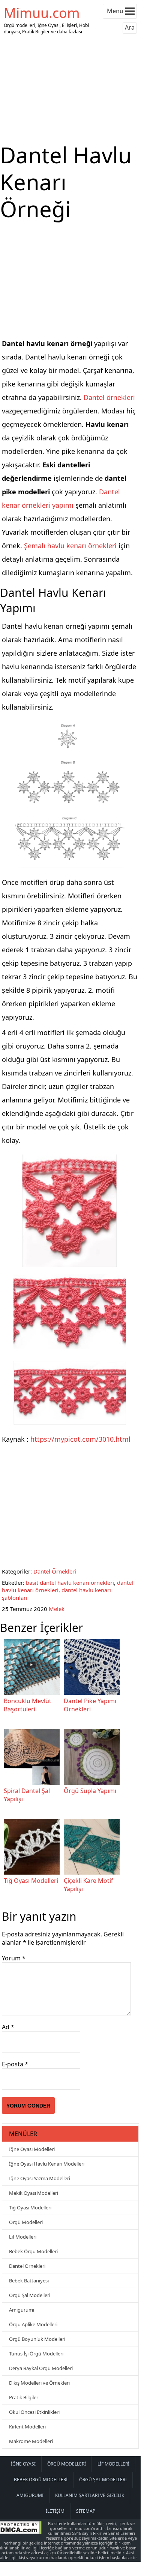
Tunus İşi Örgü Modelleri (36, 2354)
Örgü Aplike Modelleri (33, 2324)
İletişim (55, 2511)
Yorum (14, 1958)
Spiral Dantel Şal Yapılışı (27, 1795)
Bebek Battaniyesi (29, 2281)
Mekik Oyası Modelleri (34, 2193)
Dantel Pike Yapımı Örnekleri (90, 1705)
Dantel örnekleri (109, 397)
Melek (57, 1609)
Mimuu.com (42, 13)
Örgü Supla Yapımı (90, 1791)
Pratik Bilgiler (24, 2397)
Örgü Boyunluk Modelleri (37, 2339)
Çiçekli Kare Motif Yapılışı (88, 1885)
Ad (8, 2027)
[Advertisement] (70, 89)
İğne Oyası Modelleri (32, 2149)
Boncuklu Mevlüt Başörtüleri (28, 1705)
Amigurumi (22, 2310)
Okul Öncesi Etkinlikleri (34, 2412)
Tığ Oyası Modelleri (31, 1881)
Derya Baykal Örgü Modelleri (41, 2368)
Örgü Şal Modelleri (30, 2295)
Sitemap (86, 2511)
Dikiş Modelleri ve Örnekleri (39, 2383)
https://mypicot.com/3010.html (80, 1439)
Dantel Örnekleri (55, 1571)
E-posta (15, 2064)
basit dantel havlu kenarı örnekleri (70, 1583)
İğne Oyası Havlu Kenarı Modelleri (47, 2164)
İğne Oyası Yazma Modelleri (40, 2178)
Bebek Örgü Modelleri (33, 2251)
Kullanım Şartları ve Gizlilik (90, 2495)
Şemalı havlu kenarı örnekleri (70, 546)
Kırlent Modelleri (27, 2427)
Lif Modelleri (23, 2237)
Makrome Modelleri (31, 2441)
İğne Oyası (23, 2464)
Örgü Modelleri (26, 2222)
